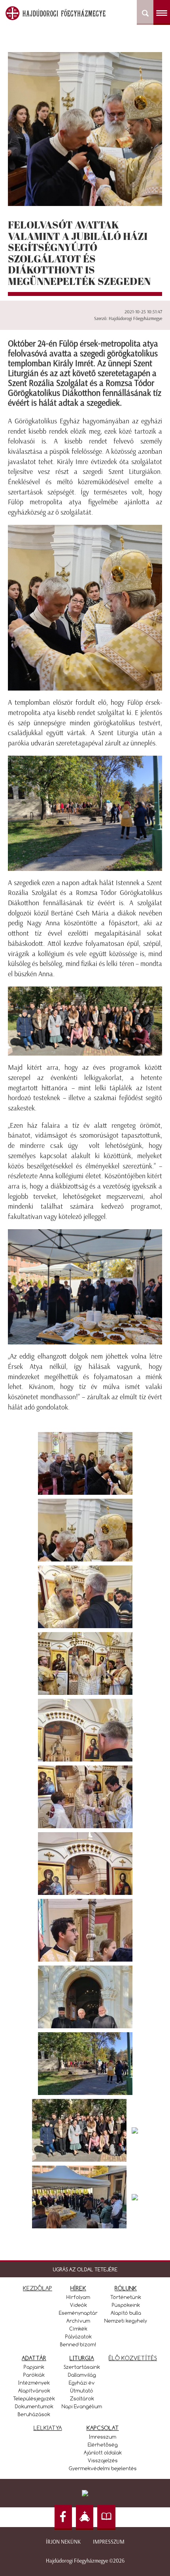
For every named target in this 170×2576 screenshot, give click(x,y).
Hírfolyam (78, 2297)
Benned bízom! (78, 2344)
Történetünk (126, 2297)
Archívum (78, 2321)
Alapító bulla (126, 2313)
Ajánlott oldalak (103, 2452)
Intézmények (34, 2383)
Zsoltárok (82, 2398)
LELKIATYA (48, 2428)
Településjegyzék (34, 2398)
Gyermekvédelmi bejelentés (103, 2468)
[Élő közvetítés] (85, 2517)
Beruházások (34, 2414)
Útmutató (82, 2391)
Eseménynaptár (78, 2313)
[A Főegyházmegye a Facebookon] (63, 2517)
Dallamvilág (82, 2375)
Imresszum (103, 2437)
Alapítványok (34, 2391)
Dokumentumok (34, 2406)
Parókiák (34, 2375)
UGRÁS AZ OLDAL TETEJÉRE (85, 2269)
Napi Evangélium (82, 2406)
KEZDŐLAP (38, 2288)
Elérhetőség (103, 2445)
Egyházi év (82, 2383)
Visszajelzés (103, 2460)
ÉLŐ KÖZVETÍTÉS (133, 2358)
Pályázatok (78, 2336)
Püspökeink (126, 2305)
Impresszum (109, 2542)
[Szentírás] (106, 2517)
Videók (78, 2305)
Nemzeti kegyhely (126, 2321)
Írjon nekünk (63, 2542)
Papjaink (34, 2367)
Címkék (78, 2329)
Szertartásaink (82, 2367)
